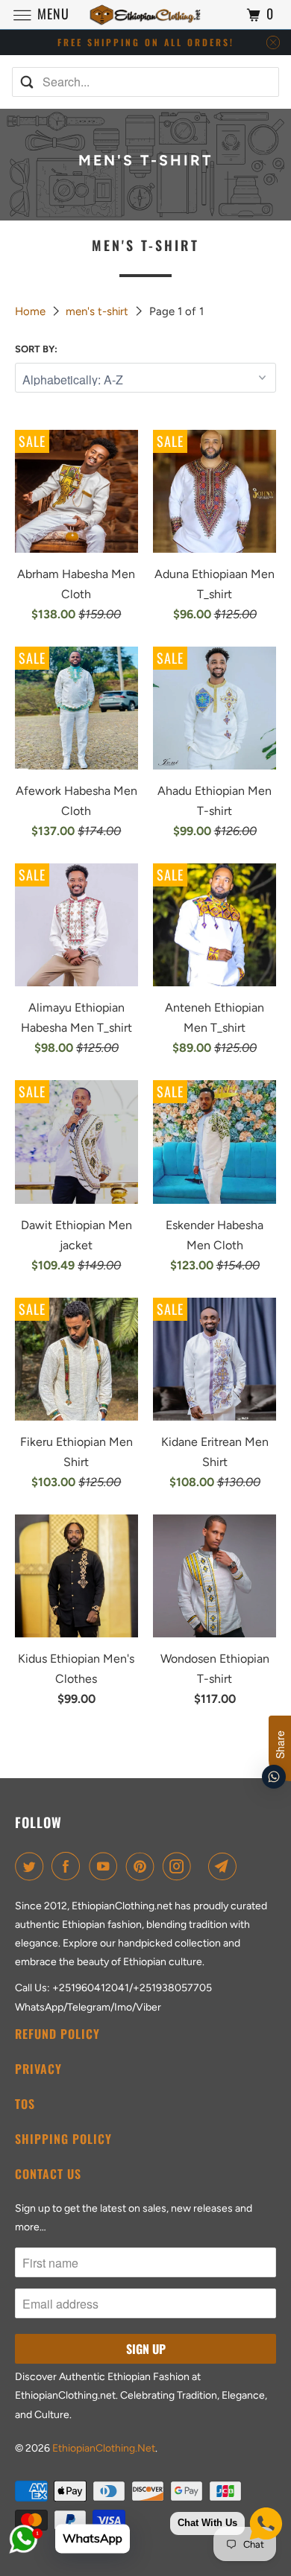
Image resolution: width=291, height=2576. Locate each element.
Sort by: (36, 349)
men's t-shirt (98, 311)
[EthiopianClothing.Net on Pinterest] (143, 1866)
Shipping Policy (63, 2139)
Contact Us (48, 2174)
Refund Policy (57, 2034)
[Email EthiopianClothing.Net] (225, 1866)
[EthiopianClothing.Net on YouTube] (106, 1866)
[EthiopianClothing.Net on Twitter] (32, 1866)
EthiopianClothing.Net (104, 2448)
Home (32, 311)
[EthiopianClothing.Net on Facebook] (69, 1866)
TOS (25, 2104)
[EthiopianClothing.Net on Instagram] (180, 1866)
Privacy (38, 2069)
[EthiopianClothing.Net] (146, 15)
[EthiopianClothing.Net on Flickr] (203, 1866)
